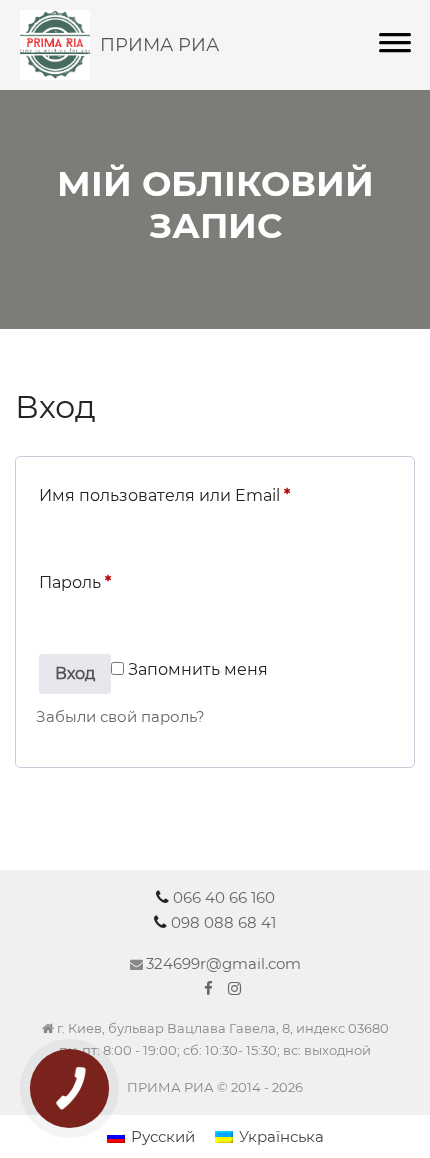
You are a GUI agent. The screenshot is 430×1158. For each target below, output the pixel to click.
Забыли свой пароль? (120, 716)
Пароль (75, 582)
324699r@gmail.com (223, 963)
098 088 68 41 (223, 922)
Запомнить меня (196, 669)
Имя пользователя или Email (164, 495)
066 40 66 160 (224, 897)
